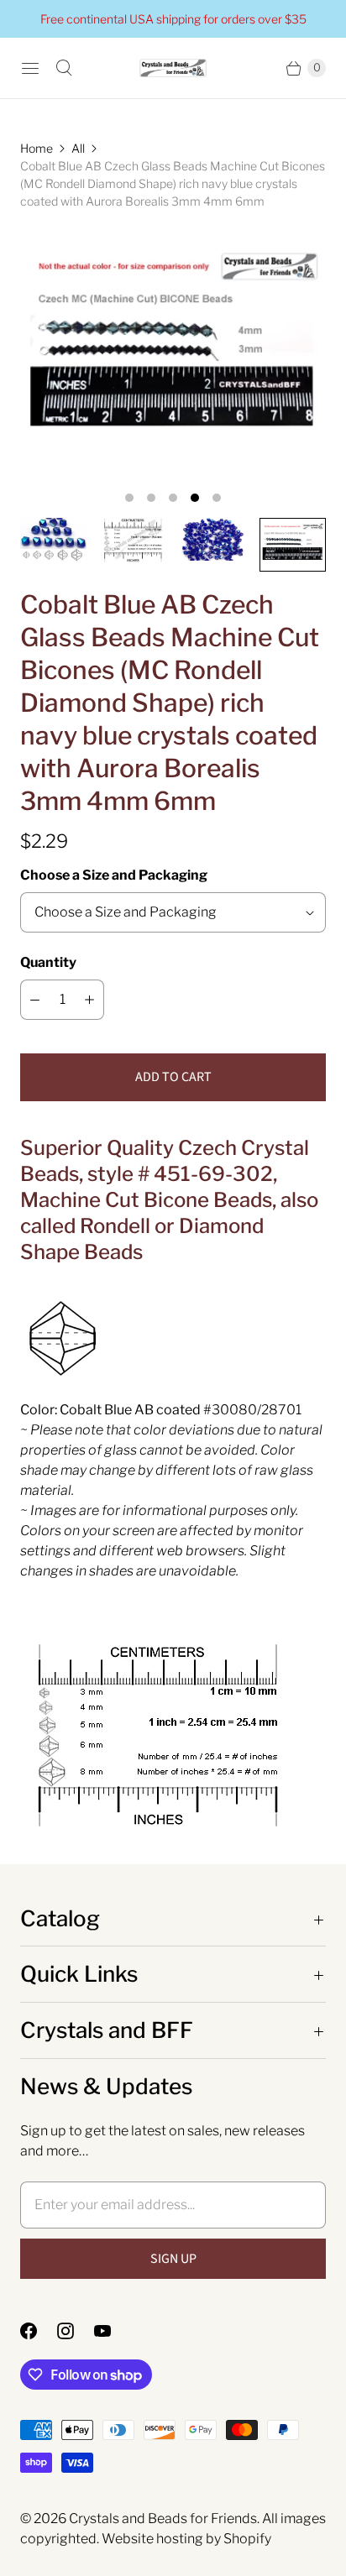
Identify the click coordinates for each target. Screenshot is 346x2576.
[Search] (64, 68)
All (78, 148)
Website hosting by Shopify (186, 2539)
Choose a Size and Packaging (114, 875)
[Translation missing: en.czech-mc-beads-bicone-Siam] (133, 540)
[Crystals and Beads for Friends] (173, 68)
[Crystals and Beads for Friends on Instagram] (76, 2331)
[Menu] (30, 68)
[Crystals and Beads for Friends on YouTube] (113, 2331)
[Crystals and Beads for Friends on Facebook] (39, 2331)
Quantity (48, 962)
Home (37, 148)
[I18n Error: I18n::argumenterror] (53, 539)
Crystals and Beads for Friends (163, 2519)
